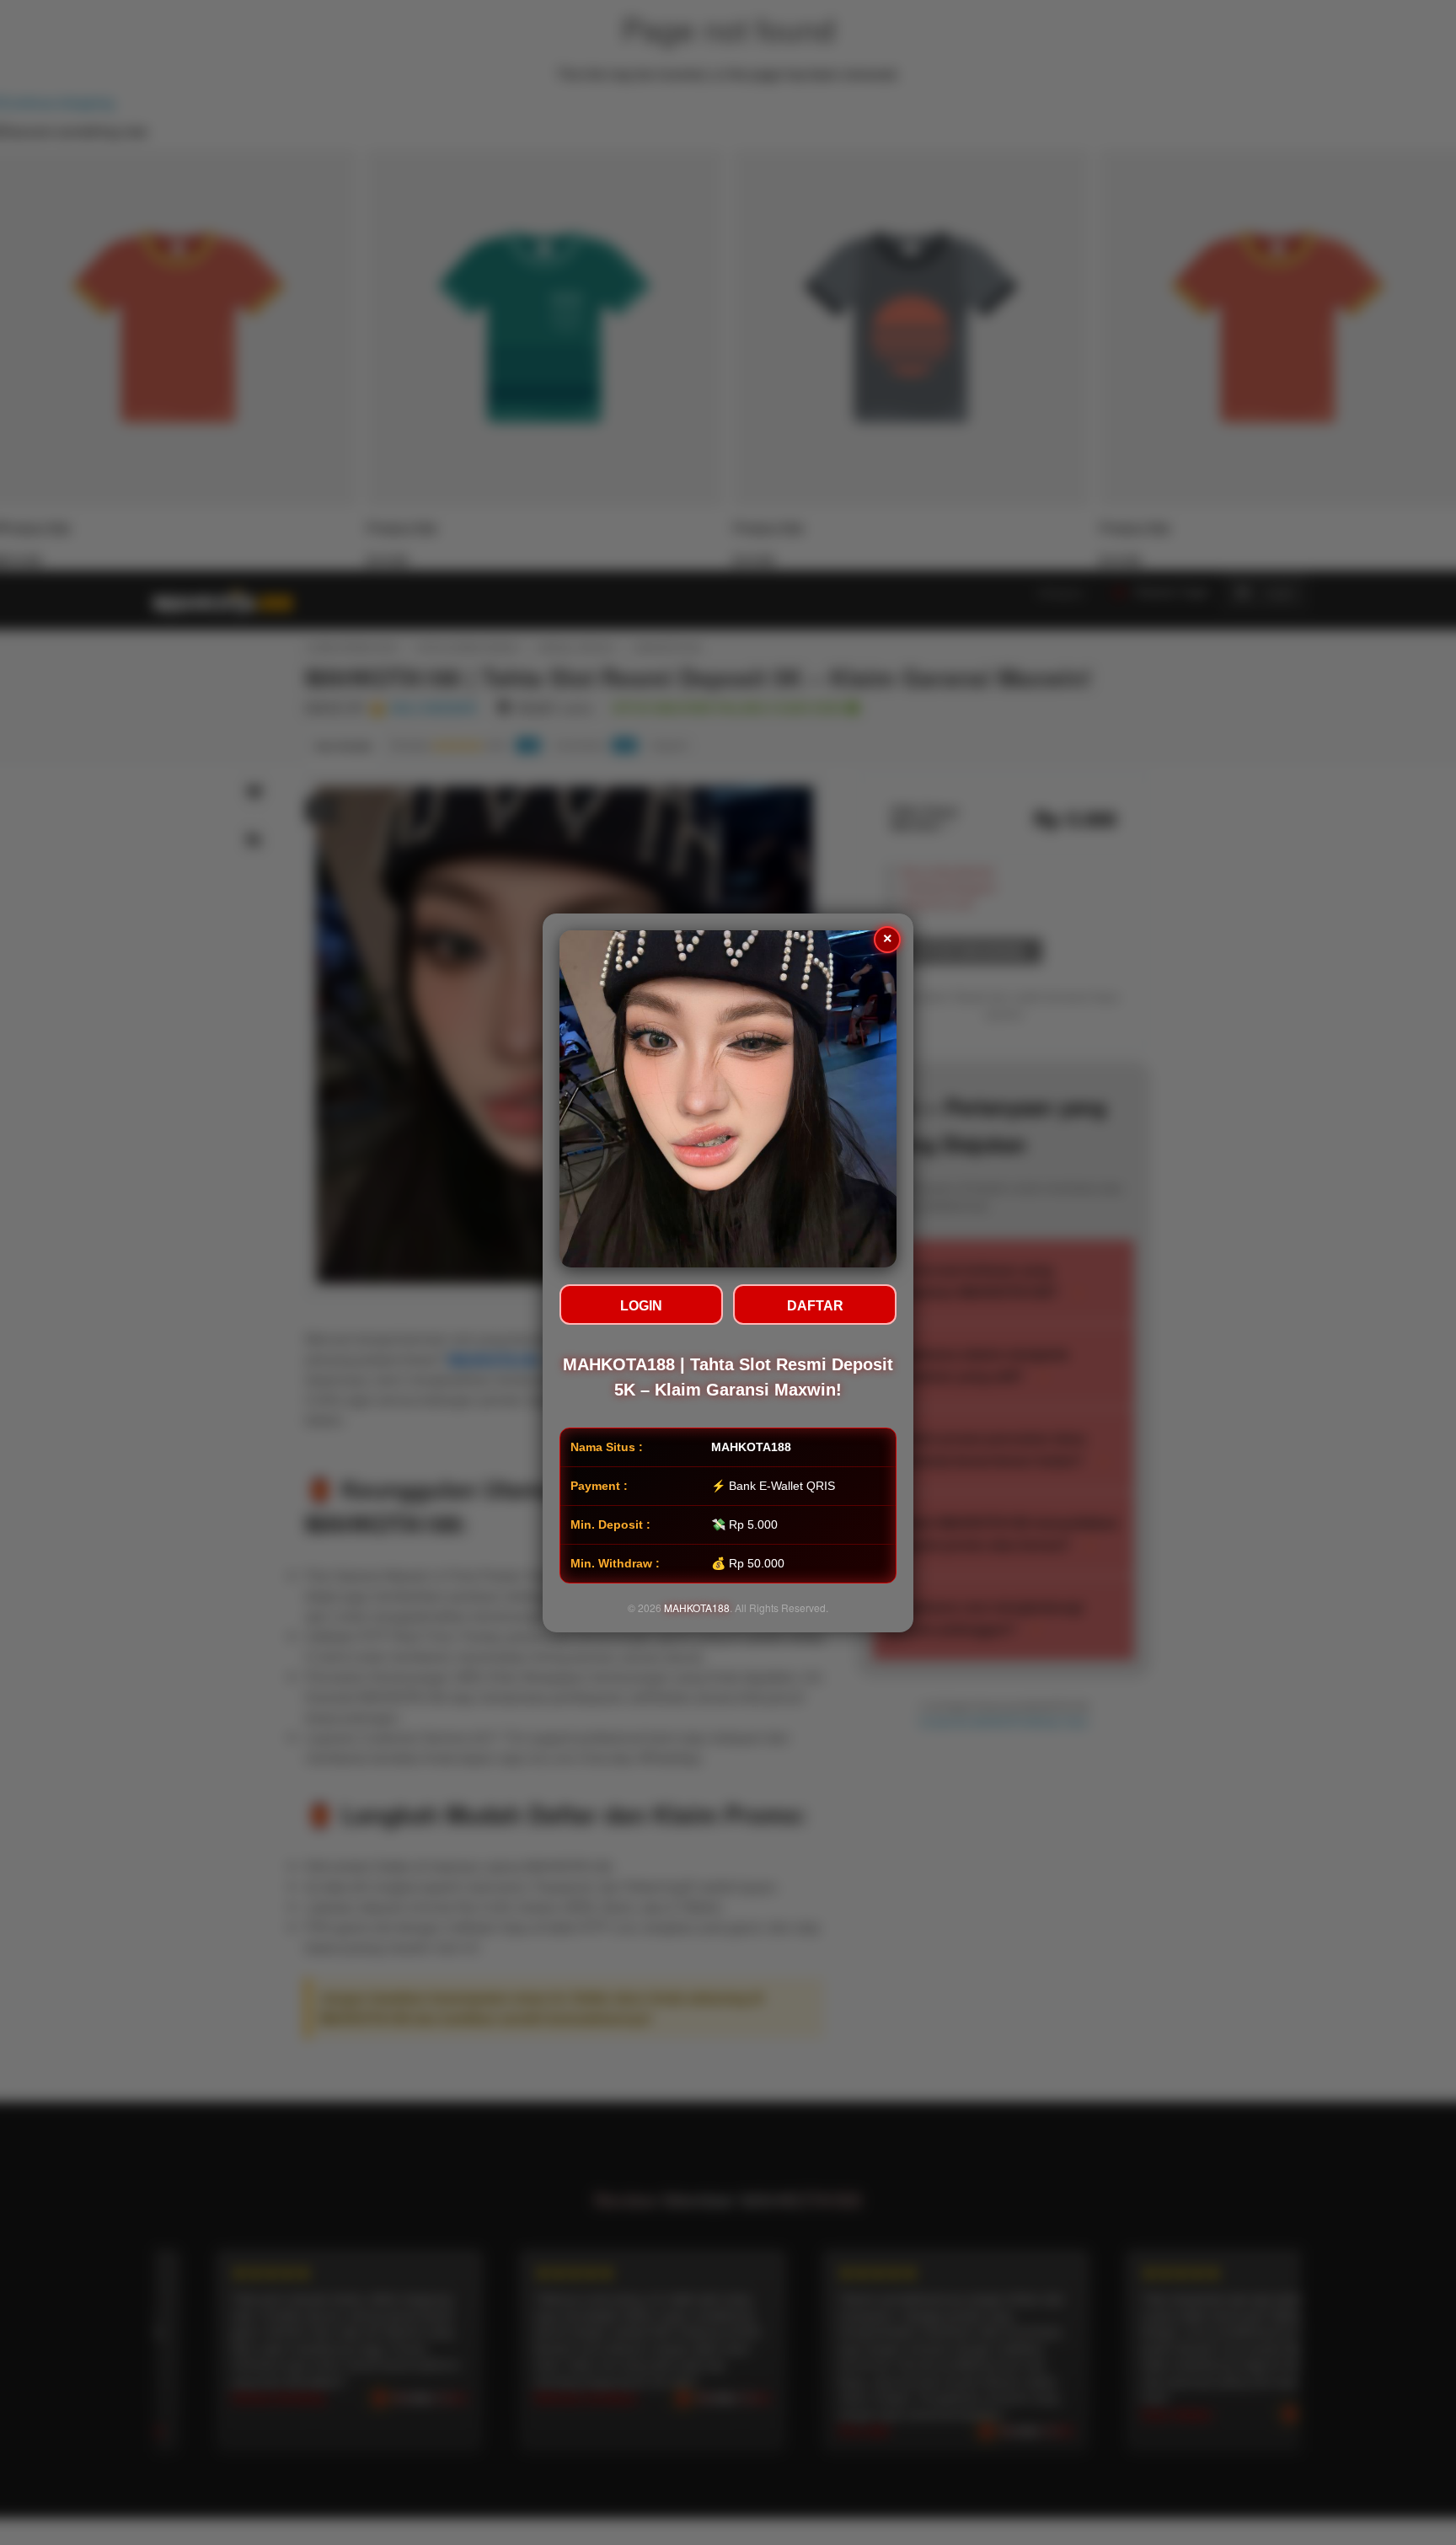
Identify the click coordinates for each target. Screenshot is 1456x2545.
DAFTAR (815, 1306)
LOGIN (641, 1306)
